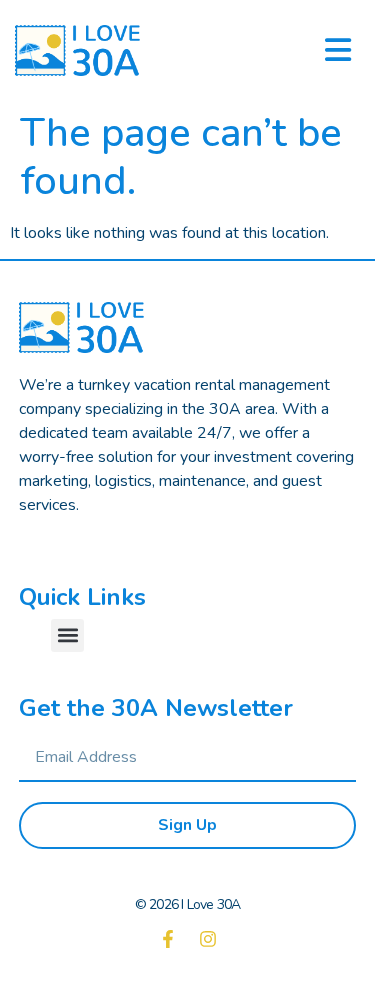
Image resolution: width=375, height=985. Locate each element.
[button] (67, 635)
